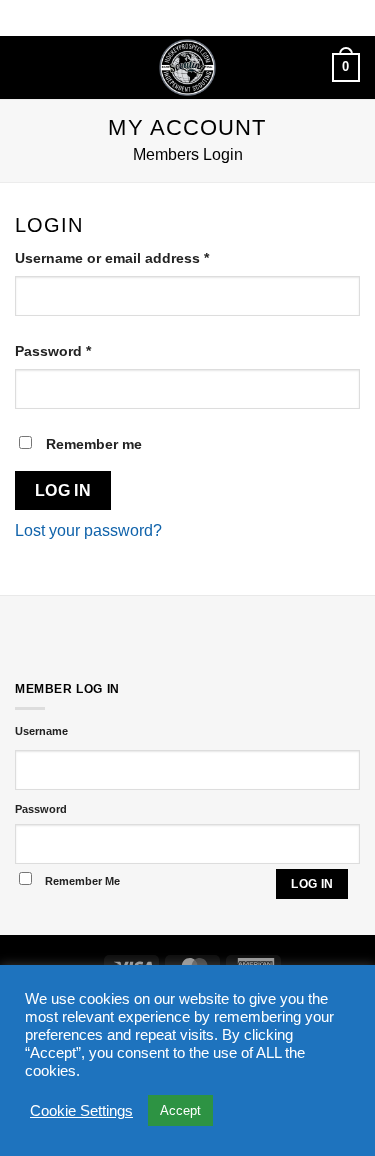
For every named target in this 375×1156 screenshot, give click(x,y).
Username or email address (142, 257)
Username (41, 731)
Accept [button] (180, 1110)
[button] (27, 67)
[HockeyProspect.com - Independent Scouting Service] (187, 67)
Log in (63, 490)
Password (83, 350)
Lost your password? (88, 530)
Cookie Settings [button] (81, 1111)
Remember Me (82, 881)
